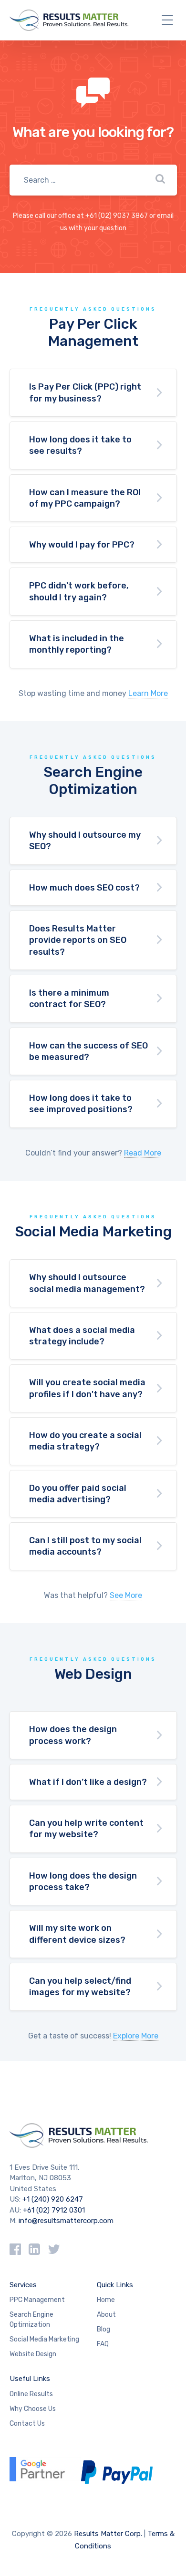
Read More (143, 1153)
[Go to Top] (167, 2526)
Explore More (136, 2036)
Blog (103, 2329)
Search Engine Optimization (31, 2320)
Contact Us (27, 2424)
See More (126, 1595)
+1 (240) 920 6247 (53, 2199)
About (106, 2315)
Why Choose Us (33, 2409)
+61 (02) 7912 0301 (54, 2210)
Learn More (148, 693)
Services (23, 2285)
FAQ (103, 2344)
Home (106, 2300)
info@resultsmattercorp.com (66, 2221)
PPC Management (37, 2300)
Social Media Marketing (44, 2339)
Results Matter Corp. (108, 2534)
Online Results (31, 2394)
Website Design (33, 2354)
